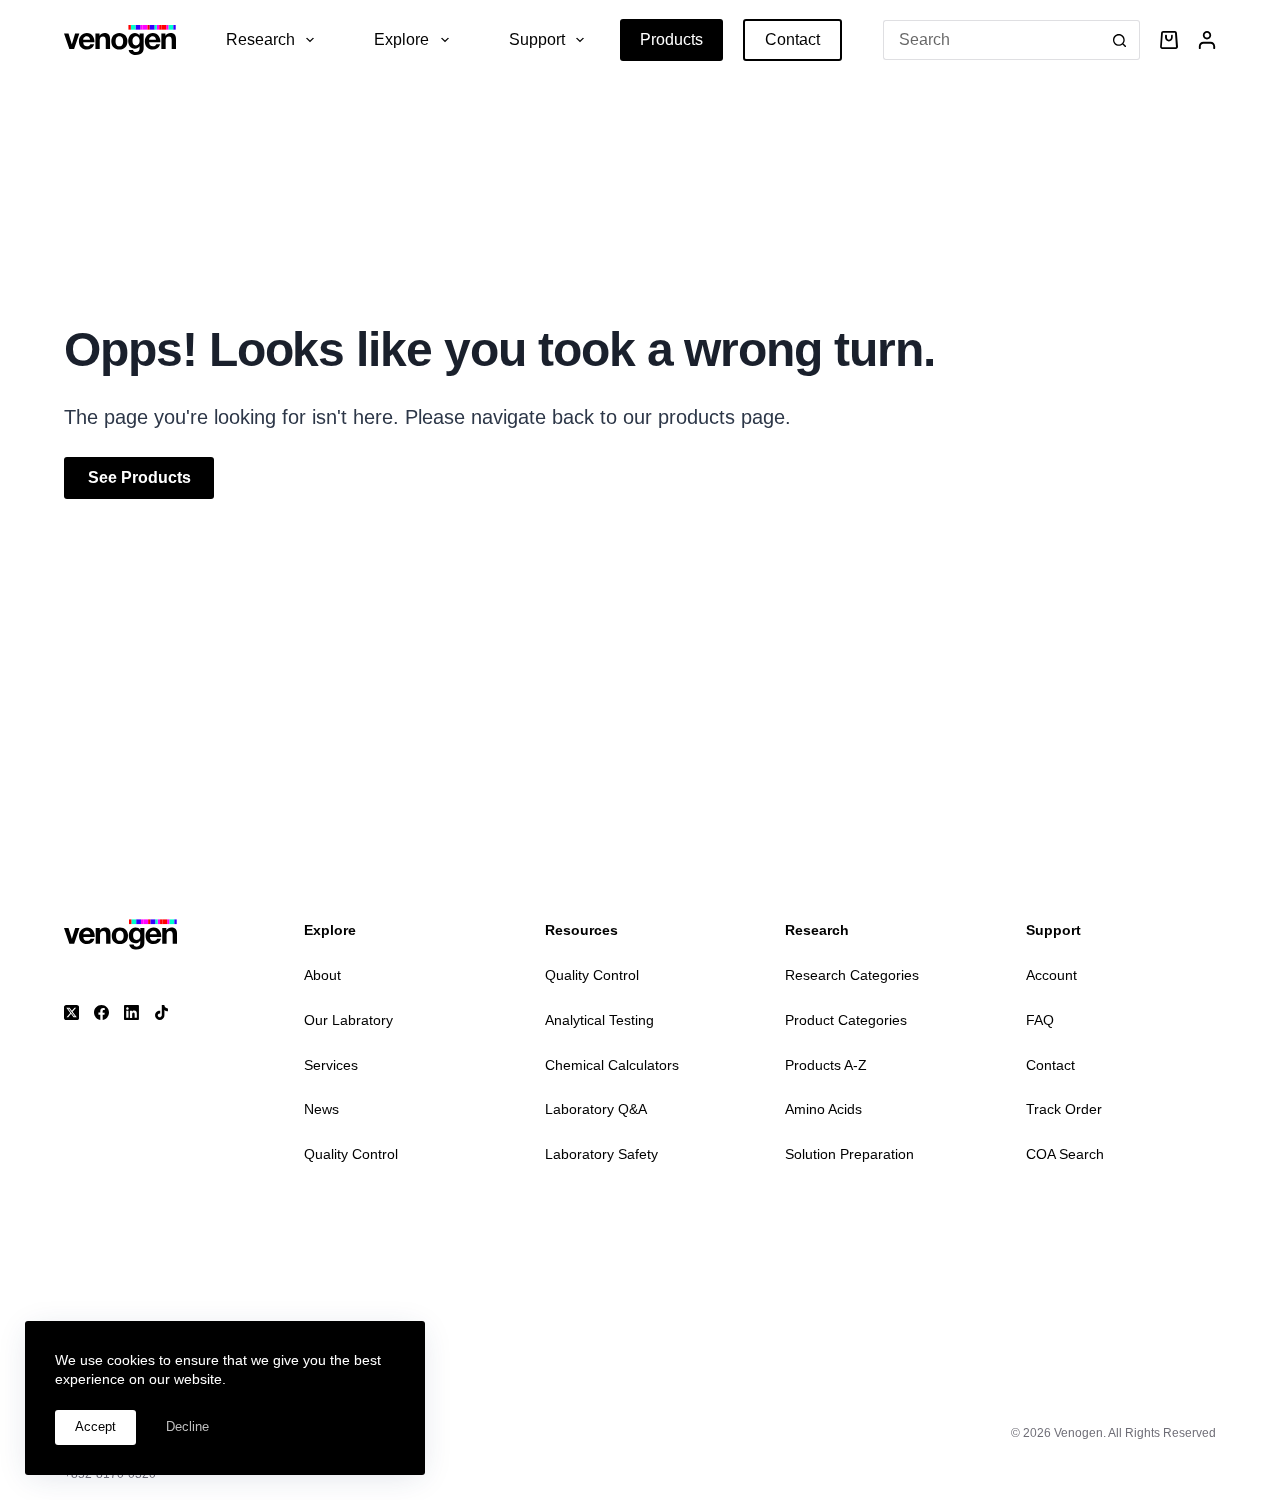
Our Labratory (348, 1020)
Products (671, 39)
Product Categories (846, 1020)
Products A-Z (826, 1065)
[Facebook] (101, 1012)
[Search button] (1120, 40)
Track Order (1064, 1109)
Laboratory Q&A (596, 1109)
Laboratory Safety (601, 1154)
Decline (187, 1426)
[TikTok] (161, 1012)
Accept (95, 1426)
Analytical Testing (599, 1020)
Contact (792, 39)
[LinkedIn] (131, 1012)
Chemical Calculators (612, 1065)
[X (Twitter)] (71, 1012)
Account (1051, 975)
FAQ (1040, 1020)
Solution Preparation (849, 1154)
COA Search (1065, 1154)
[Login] (1207, 40)
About (322, 975)
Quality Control (351, 1154)
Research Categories (852, 975)
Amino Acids (823, 1109)
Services (331, 1065)
